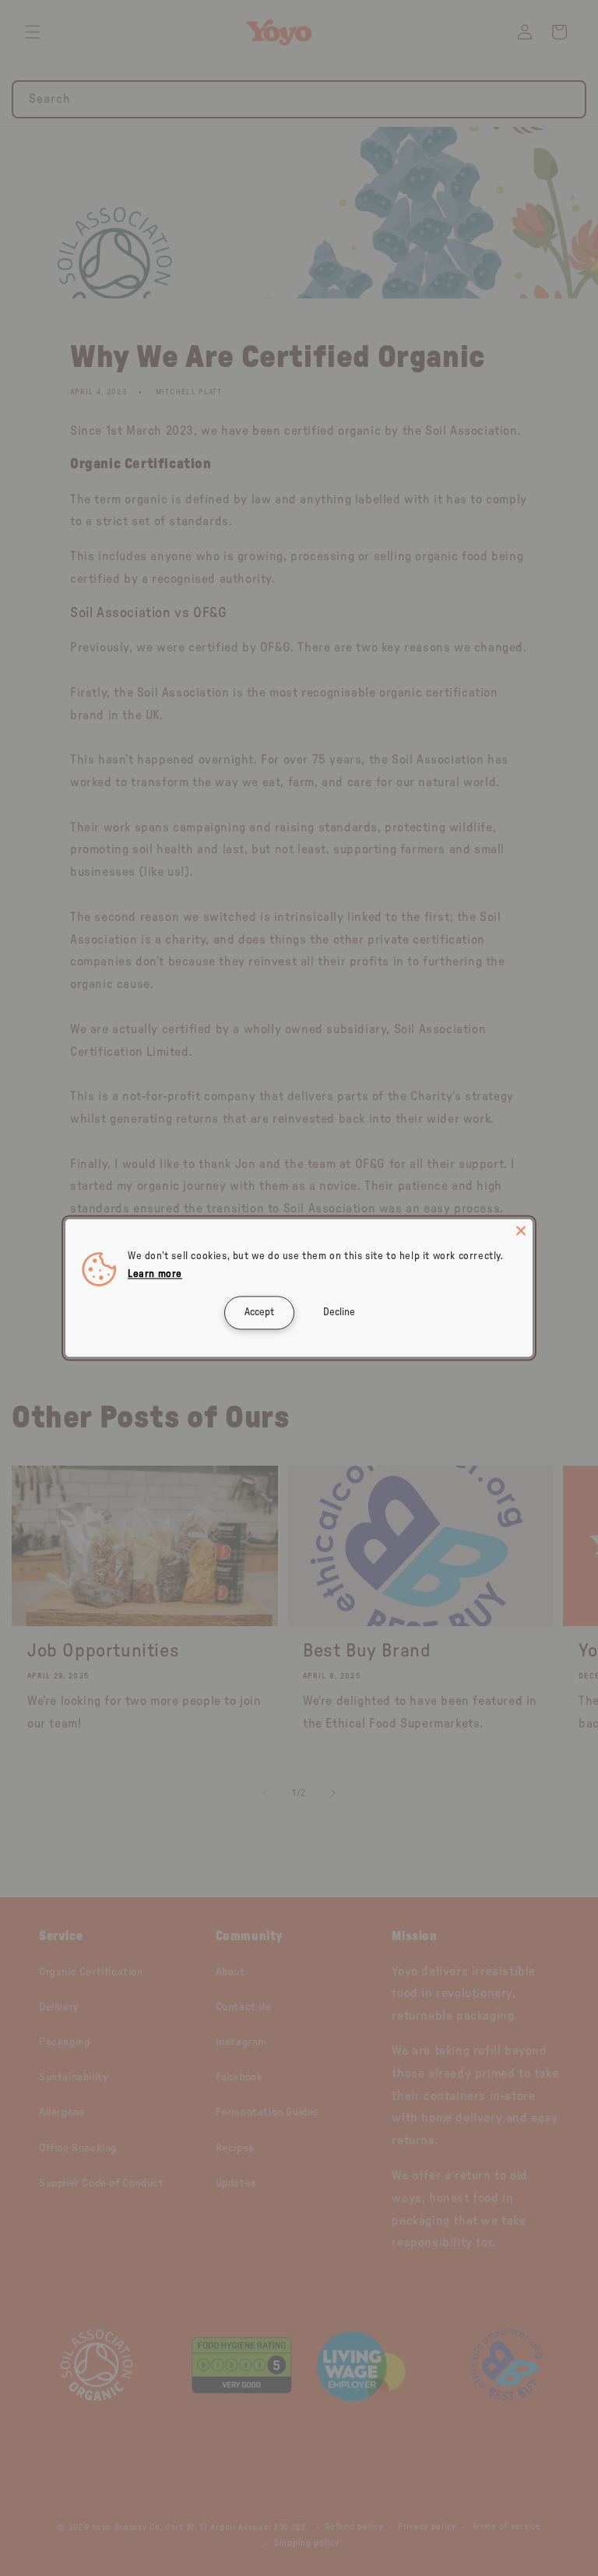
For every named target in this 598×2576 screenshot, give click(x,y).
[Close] (521, 1230)
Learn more (155, 1275)
